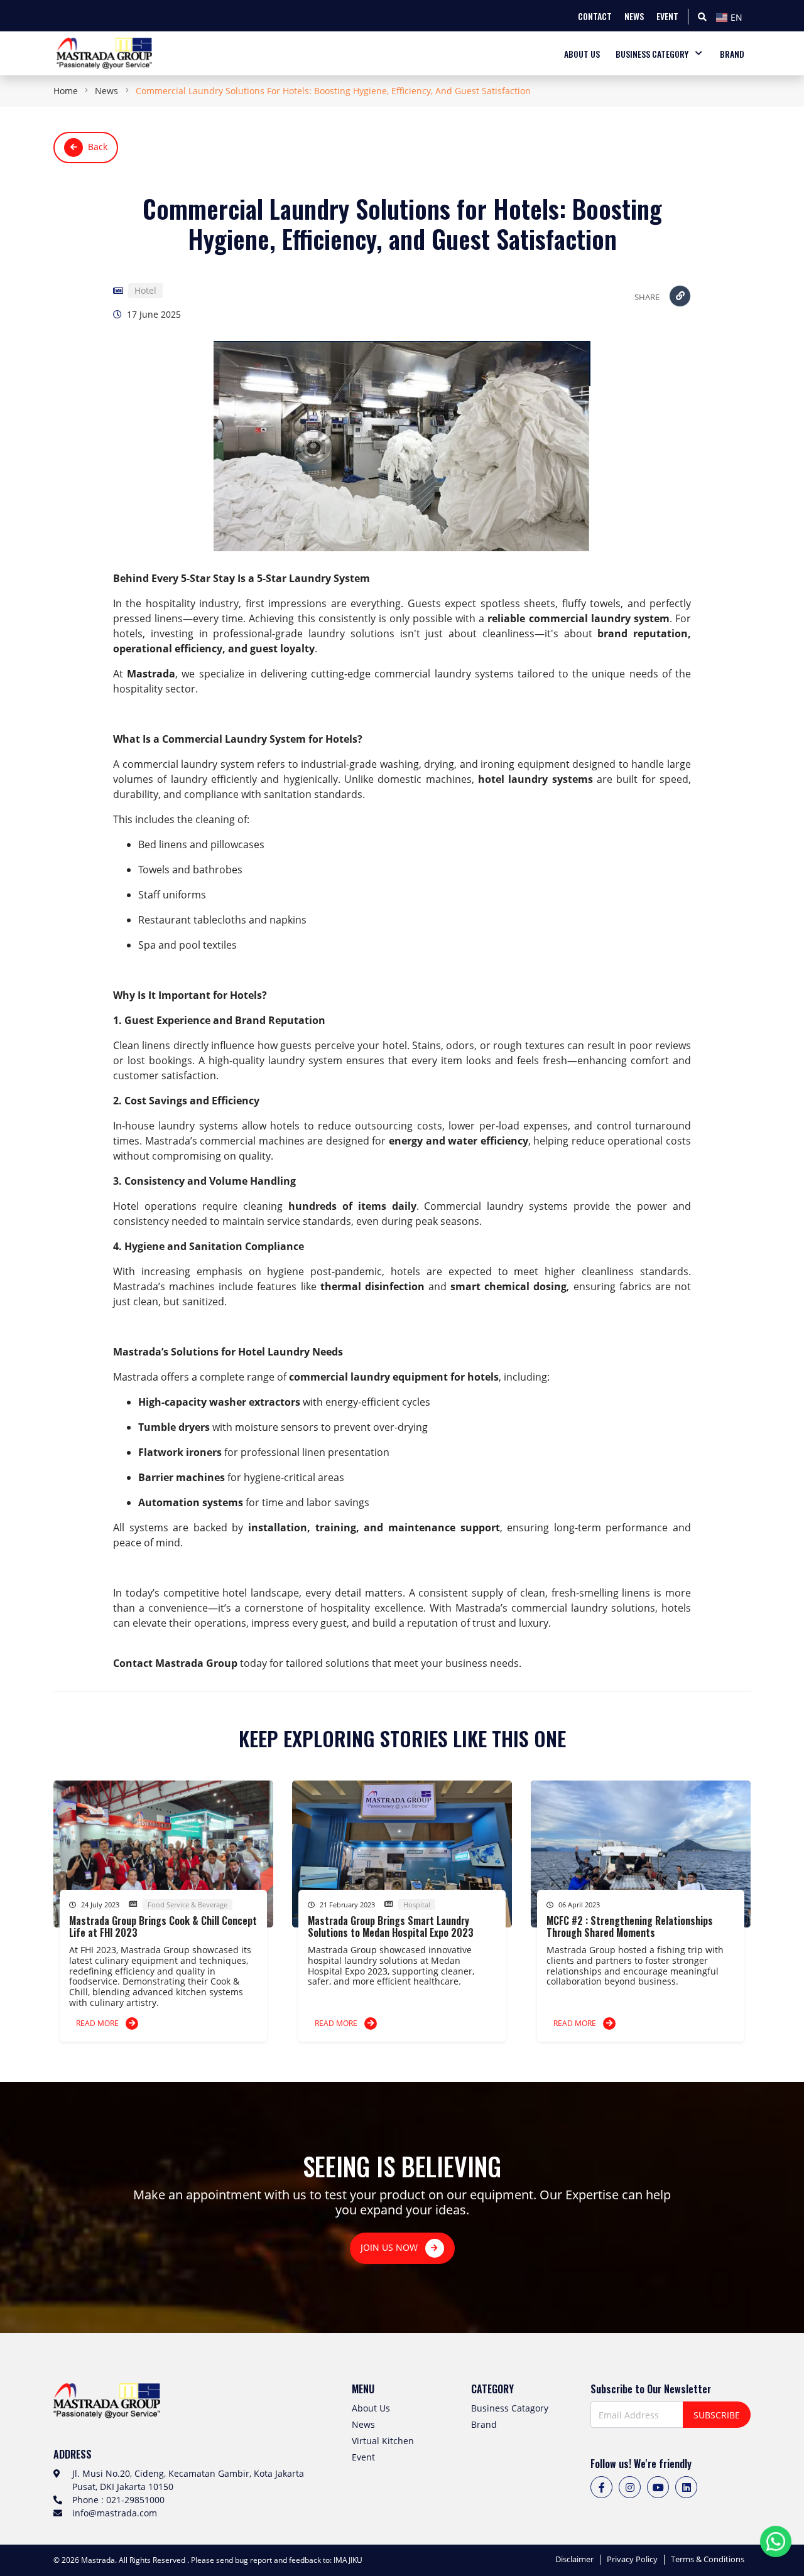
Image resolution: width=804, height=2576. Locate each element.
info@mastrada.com (115, 2513)
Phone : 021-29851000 (118, 2500)
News (106, 91)
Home (66, 91)
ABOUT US (582, 54)
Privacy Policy (632, 2560)
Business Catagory (510, 2408)
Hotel (145, 291)
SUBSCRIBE (717, 2415)
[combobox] (732, 16)
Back (98, 147)
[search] (702, 16)
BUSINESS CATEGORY (652, 54)
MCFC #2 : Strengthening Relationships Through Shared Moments (630, 1927)
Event (363, 2457)
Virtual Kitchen (383, 2441)
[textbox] (732, 18)
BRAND (732, 54)
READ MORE (98, 2023)
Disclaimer (574, 2560)
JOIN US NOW (390, 2247)
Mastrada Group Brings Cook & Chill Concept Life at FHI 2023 (163, 1927)
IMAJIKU (348, 2560)
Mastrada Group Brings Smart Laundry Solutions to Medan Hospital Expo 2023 (391, 1927)
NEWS (634, 16)
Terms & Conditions (708, 2560)
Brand (484, 2424)
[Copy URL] (680, 296)
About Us (371, 2408)
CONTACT (595, 16)
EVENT (667, 16)
